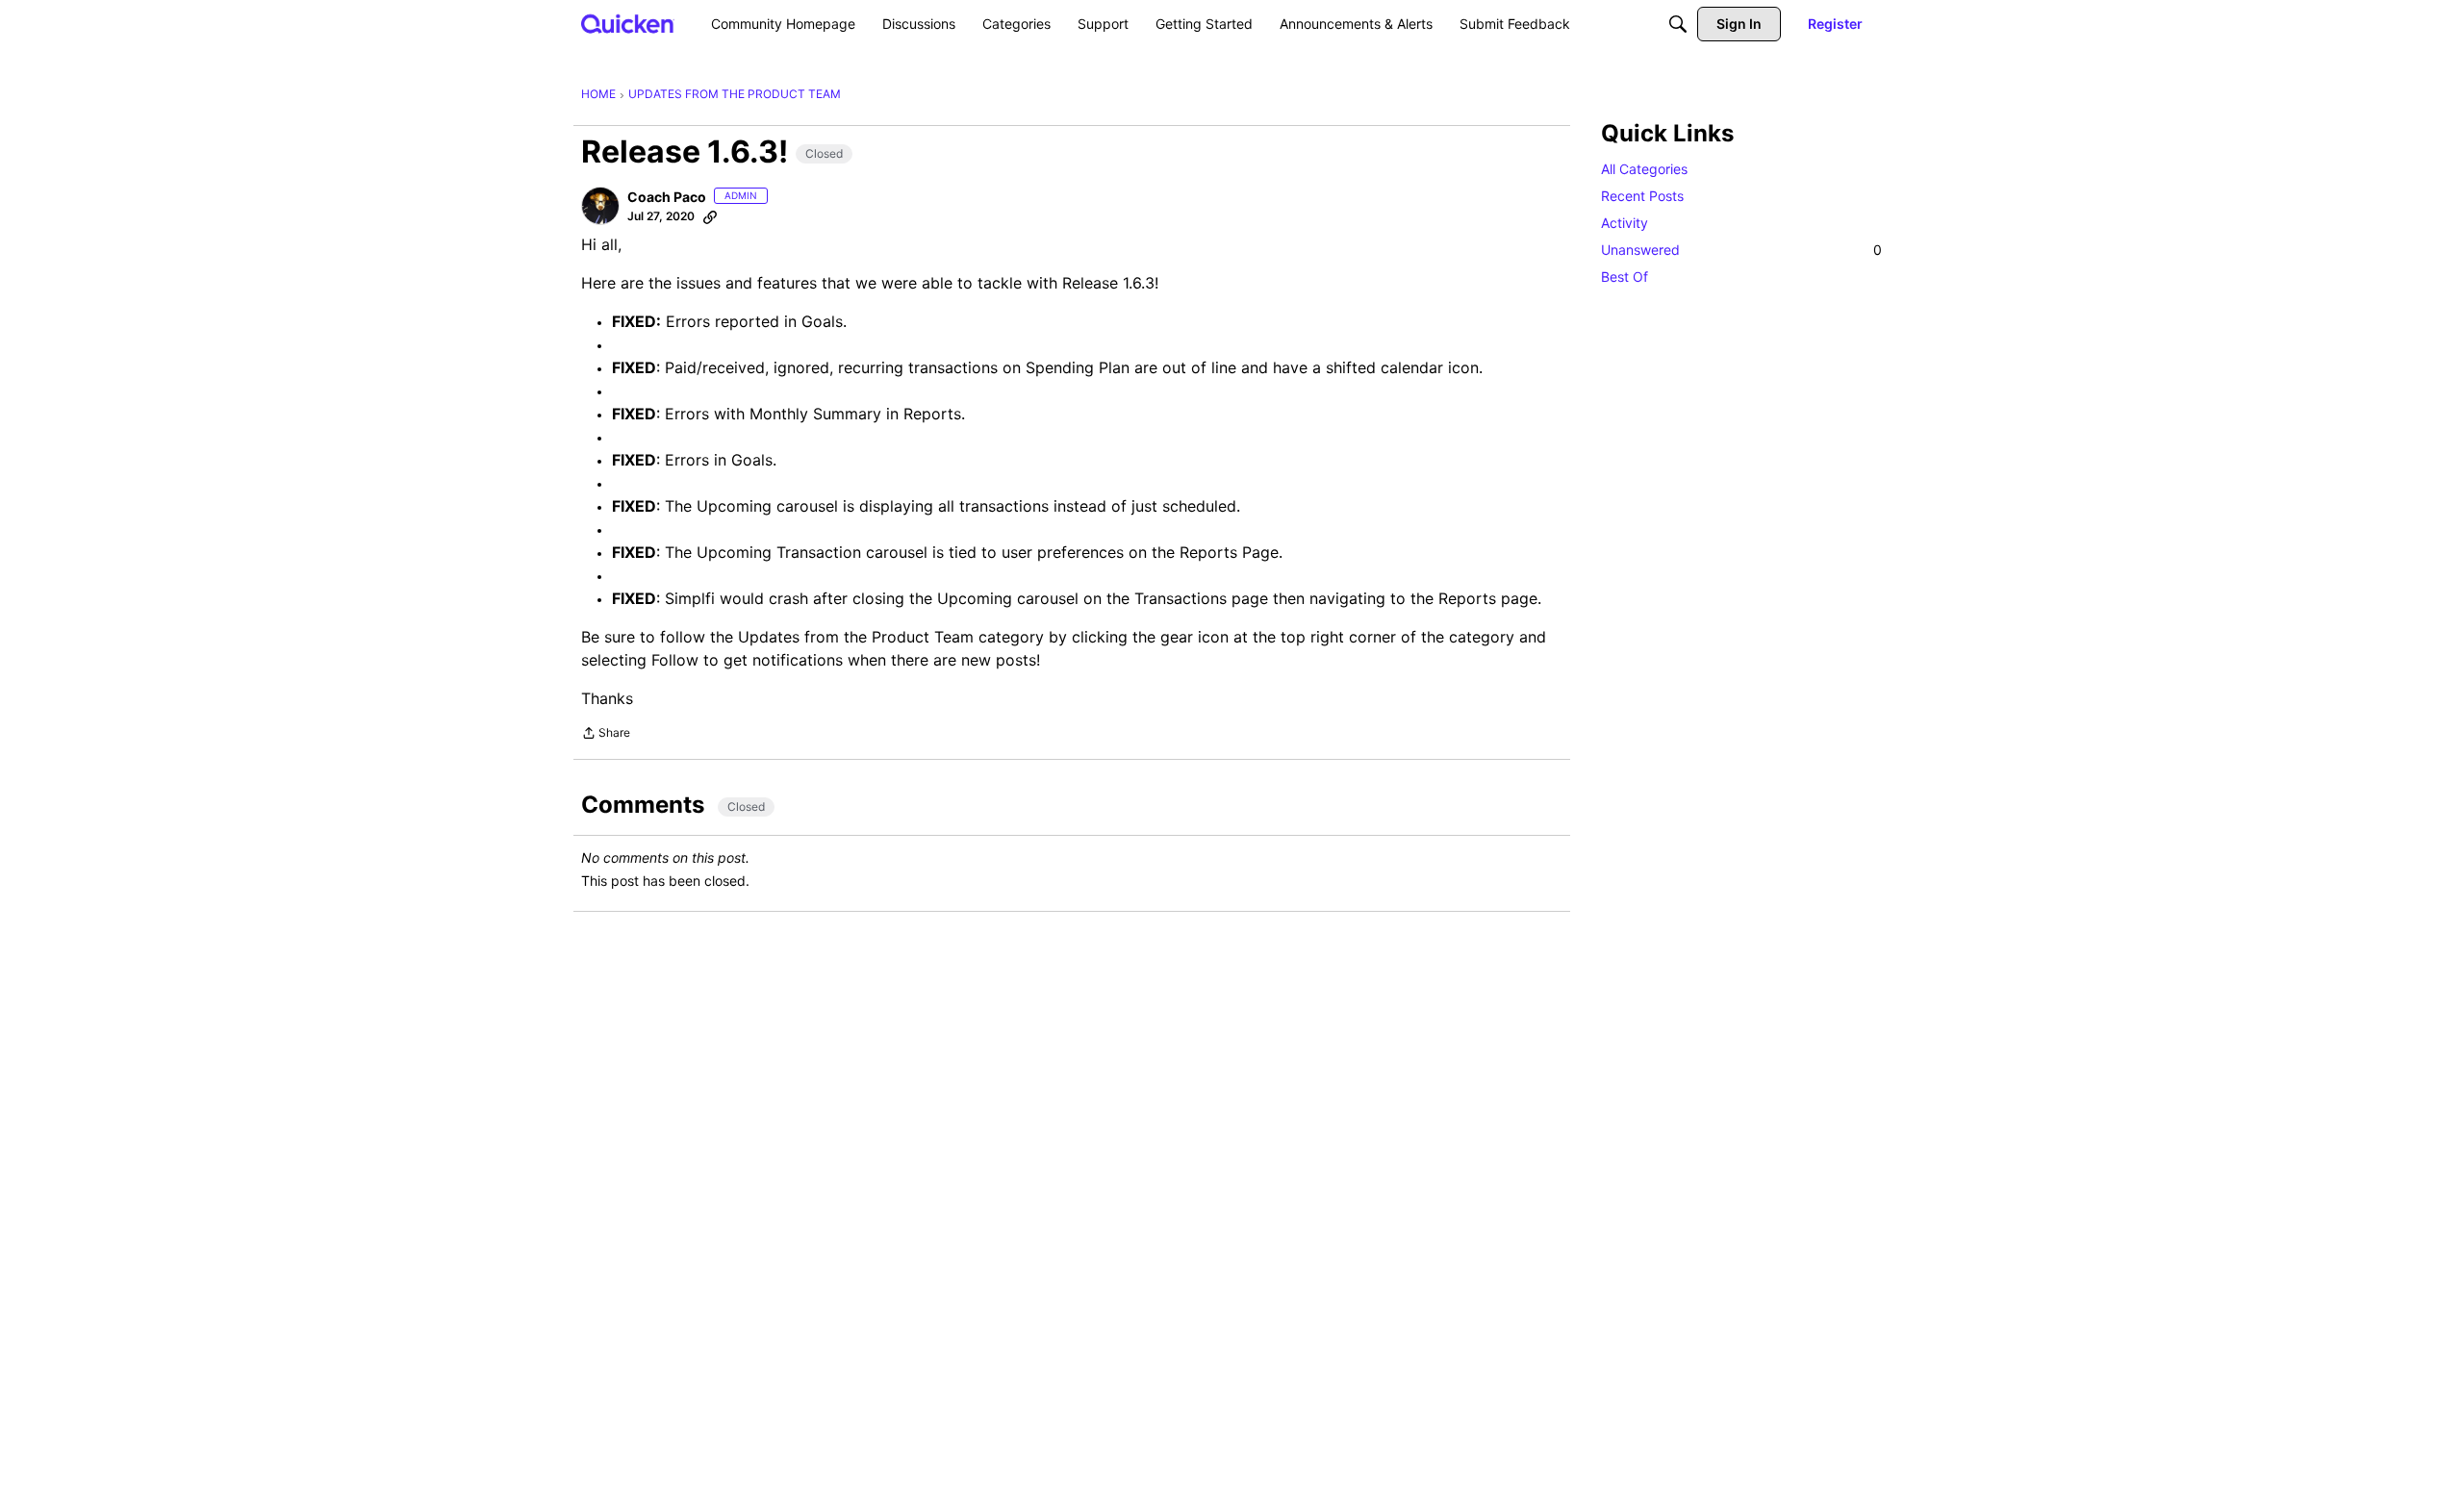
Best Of (1625, 277)
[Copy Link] (710, 216)
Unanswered (1741, 250)
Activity (1625, 223)
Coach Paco (667, 197)
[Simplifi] (628, 24)
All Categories (1644, 169)
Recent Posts (1642, 196)
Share (606, 735)
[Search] (1678, 24)
